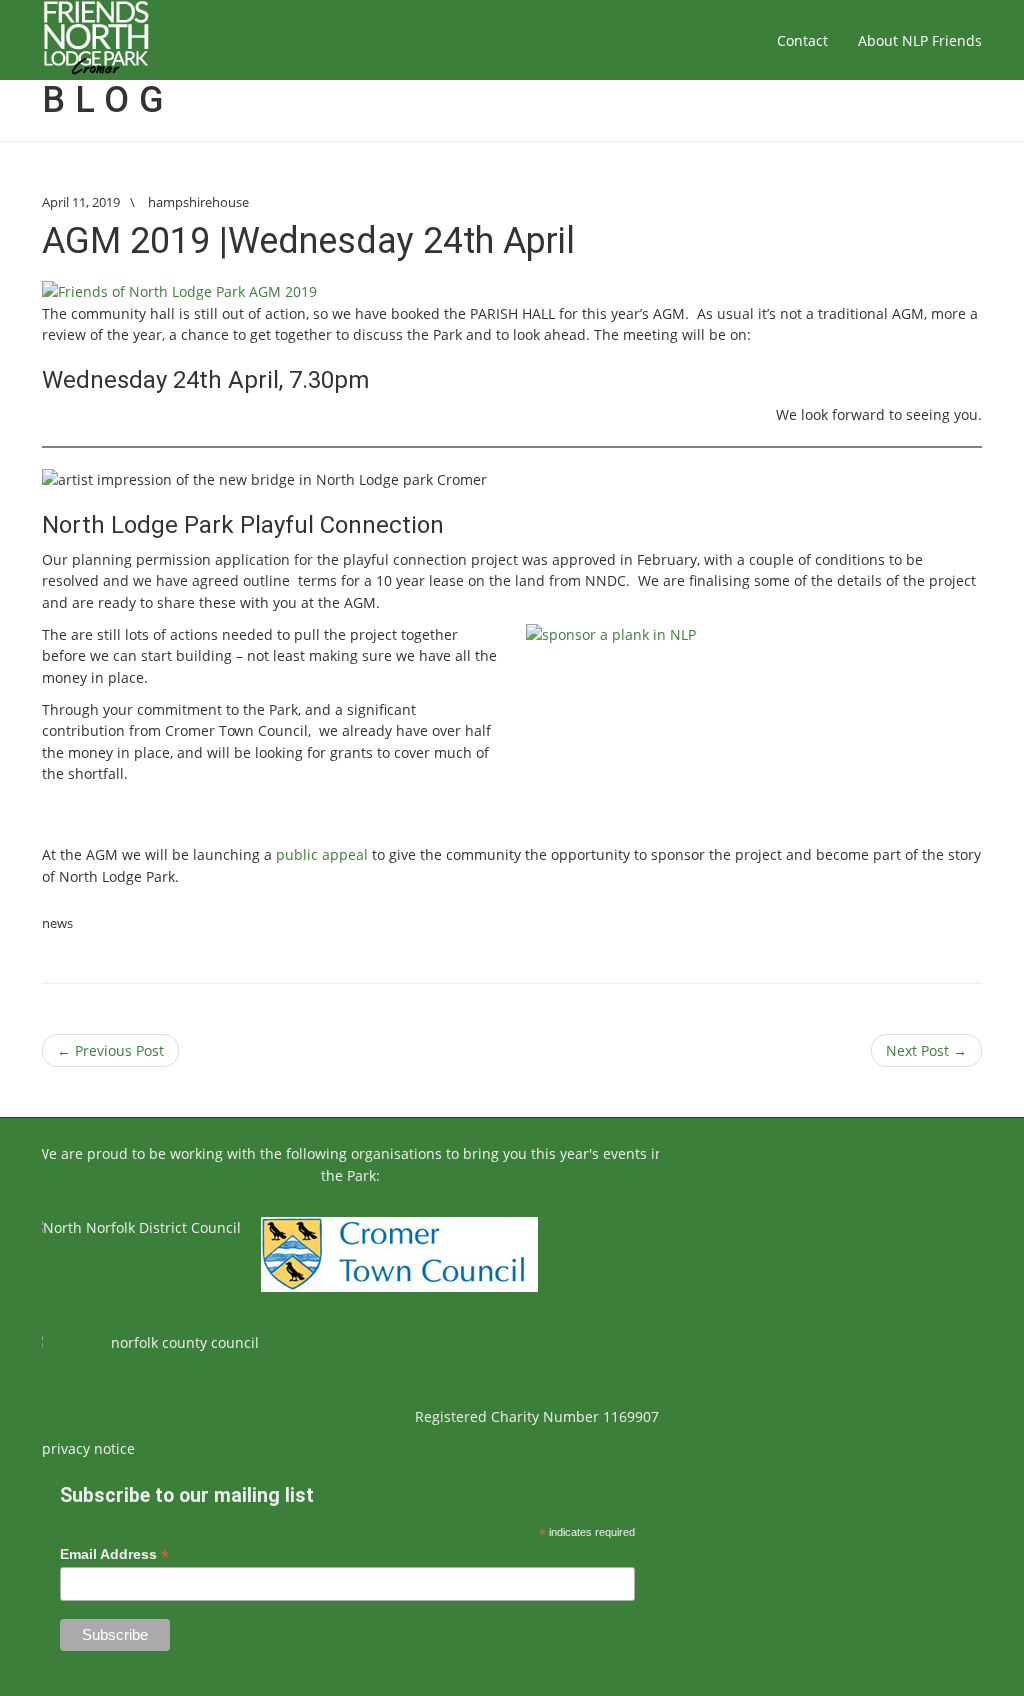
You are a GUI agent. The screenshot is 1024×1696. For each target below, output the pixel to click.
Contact (802, 40)
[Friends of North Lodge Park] (96, 40)
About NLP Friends (920, 40)
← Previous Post (110, 1050)
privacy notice (88, 1448)
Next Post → (926, 1050)
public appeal (322, 854)
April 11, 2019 (81, 202)
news (57, 923)
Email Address (114, 1554)
